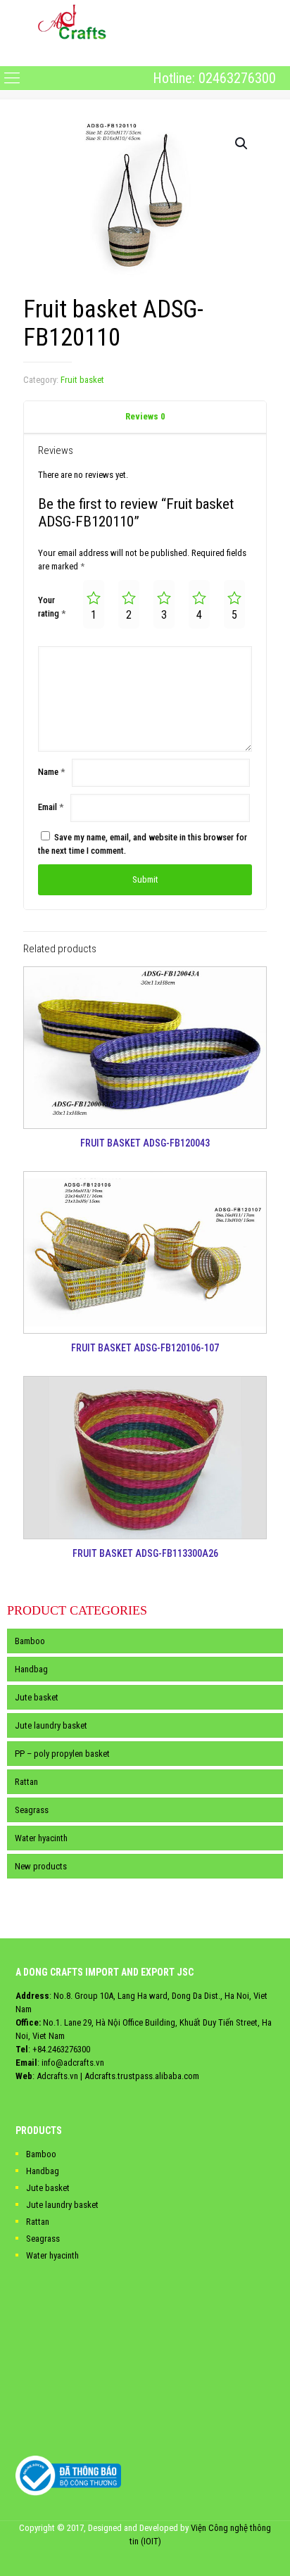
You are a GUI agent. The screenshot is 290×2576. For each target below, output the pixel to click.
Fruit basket (82, 380)
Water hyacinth (41, 1838)
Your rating (52, 607)
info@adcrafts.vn (73, 2063)
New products (41, 1866)
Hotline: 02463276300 (214, 78)
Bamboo (30, 1641)
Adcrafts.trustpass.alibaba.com (142, 2076)
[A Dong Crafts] (72, 21)
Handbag (31, 1669)
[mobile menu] (12, 54)
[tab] (145, 417)
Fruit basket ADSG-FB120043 (145, 1143)
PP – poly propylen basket (62, 1754)
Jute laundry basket (51, 1725)
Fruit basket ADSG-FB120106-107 (145, 1348)
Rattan (26, 1782)
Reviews (145, 416)
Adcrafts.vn (57, 2076)
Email (51, 807)
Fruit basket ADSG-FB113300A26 (145, 1553)
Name (51, 772)
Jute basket (37, 1697)
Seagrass (32, 1810)
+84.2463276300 (61, 2049)
